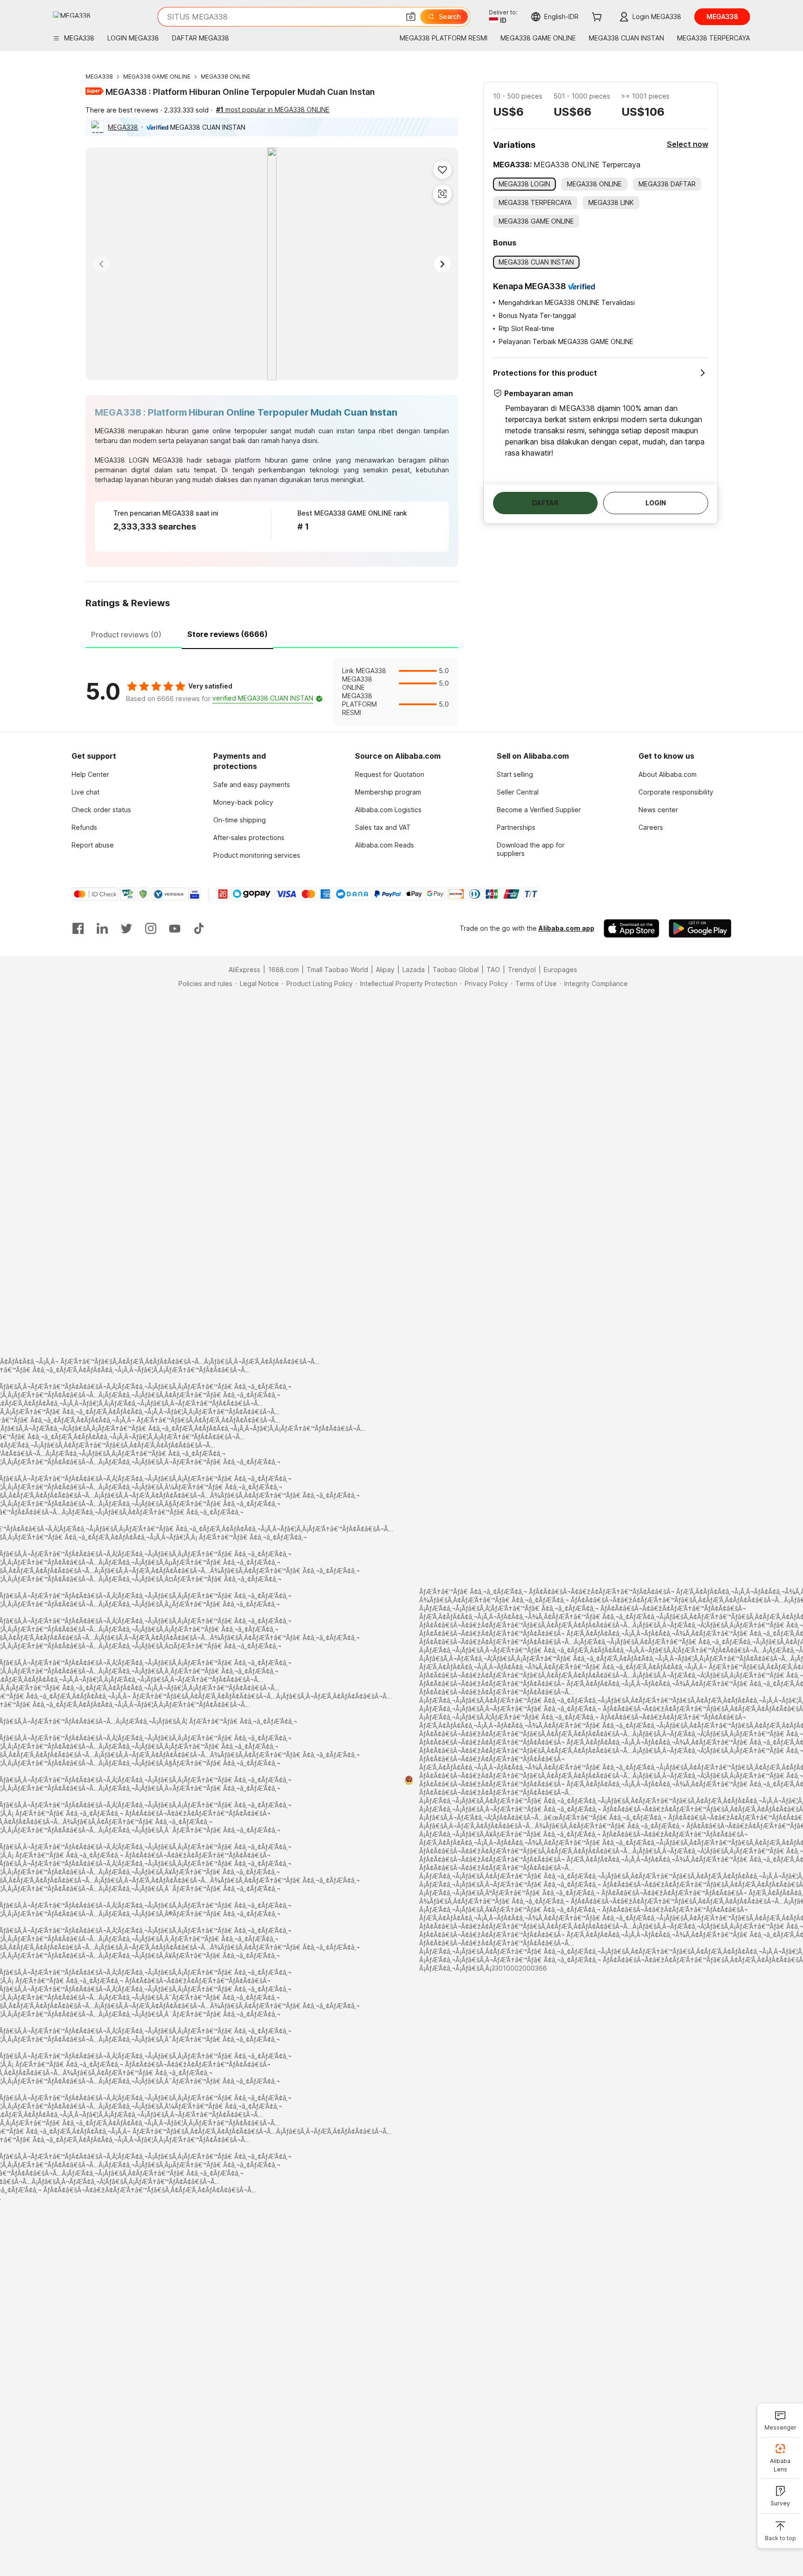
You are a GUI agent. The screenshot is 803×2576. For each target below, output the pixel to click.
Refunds (84, 827)
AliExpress (244, 970)
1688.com (283, 970)
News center (658, 810)
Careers (651, 827)
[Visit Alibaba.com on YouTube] (175, 928)
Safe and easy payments (252, 785)
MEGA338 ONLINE (226, 76)
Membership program (388, 792)
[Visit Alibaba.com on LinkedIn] (102, 928)
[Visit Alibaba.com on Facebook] (78, 928)
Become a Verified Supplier (539, 810)
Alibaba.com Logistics (388, 810)
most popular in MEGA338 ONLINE (273, 109)
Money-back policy (243, 802)
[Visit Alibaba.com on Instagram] (151, 928)
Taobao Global (456, 970)
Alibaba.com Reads (385, 845)
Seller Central (518, 792)
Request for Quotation (390, 774)
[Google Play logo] (72, 15)
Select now (688, 144)
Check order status (101, 810)
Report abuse (93, 845)
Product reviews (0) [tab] (126, 635)
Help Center (90, 774)
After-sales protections (249, 838)
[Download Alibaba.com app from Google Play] (700, 928)
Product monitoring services (257, 855)
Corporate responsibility (676, 792)
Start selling (515, 774)
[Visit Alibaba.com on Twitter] (126, 928)
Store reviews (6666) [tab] (227, 634)
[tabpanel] (272, 692)
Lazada (414, 970)
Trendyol (522, 970)
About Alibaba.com (668, 774)
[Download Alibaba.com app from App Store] (632, 928)
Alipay (385, 970)
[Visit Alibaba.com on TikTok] (199, 928)
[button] (411, 17)
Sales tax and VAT (383, 827)
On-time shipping (240, 820)
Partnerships (516, 827)
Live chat (86, 792)
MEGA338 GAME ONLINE (157, 76)
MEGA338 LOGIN (122, 460)
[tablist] (272, 633)
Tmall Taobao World (337, 970)
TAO (493, 970)
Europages (560, 970)
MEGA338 (99, 76)
